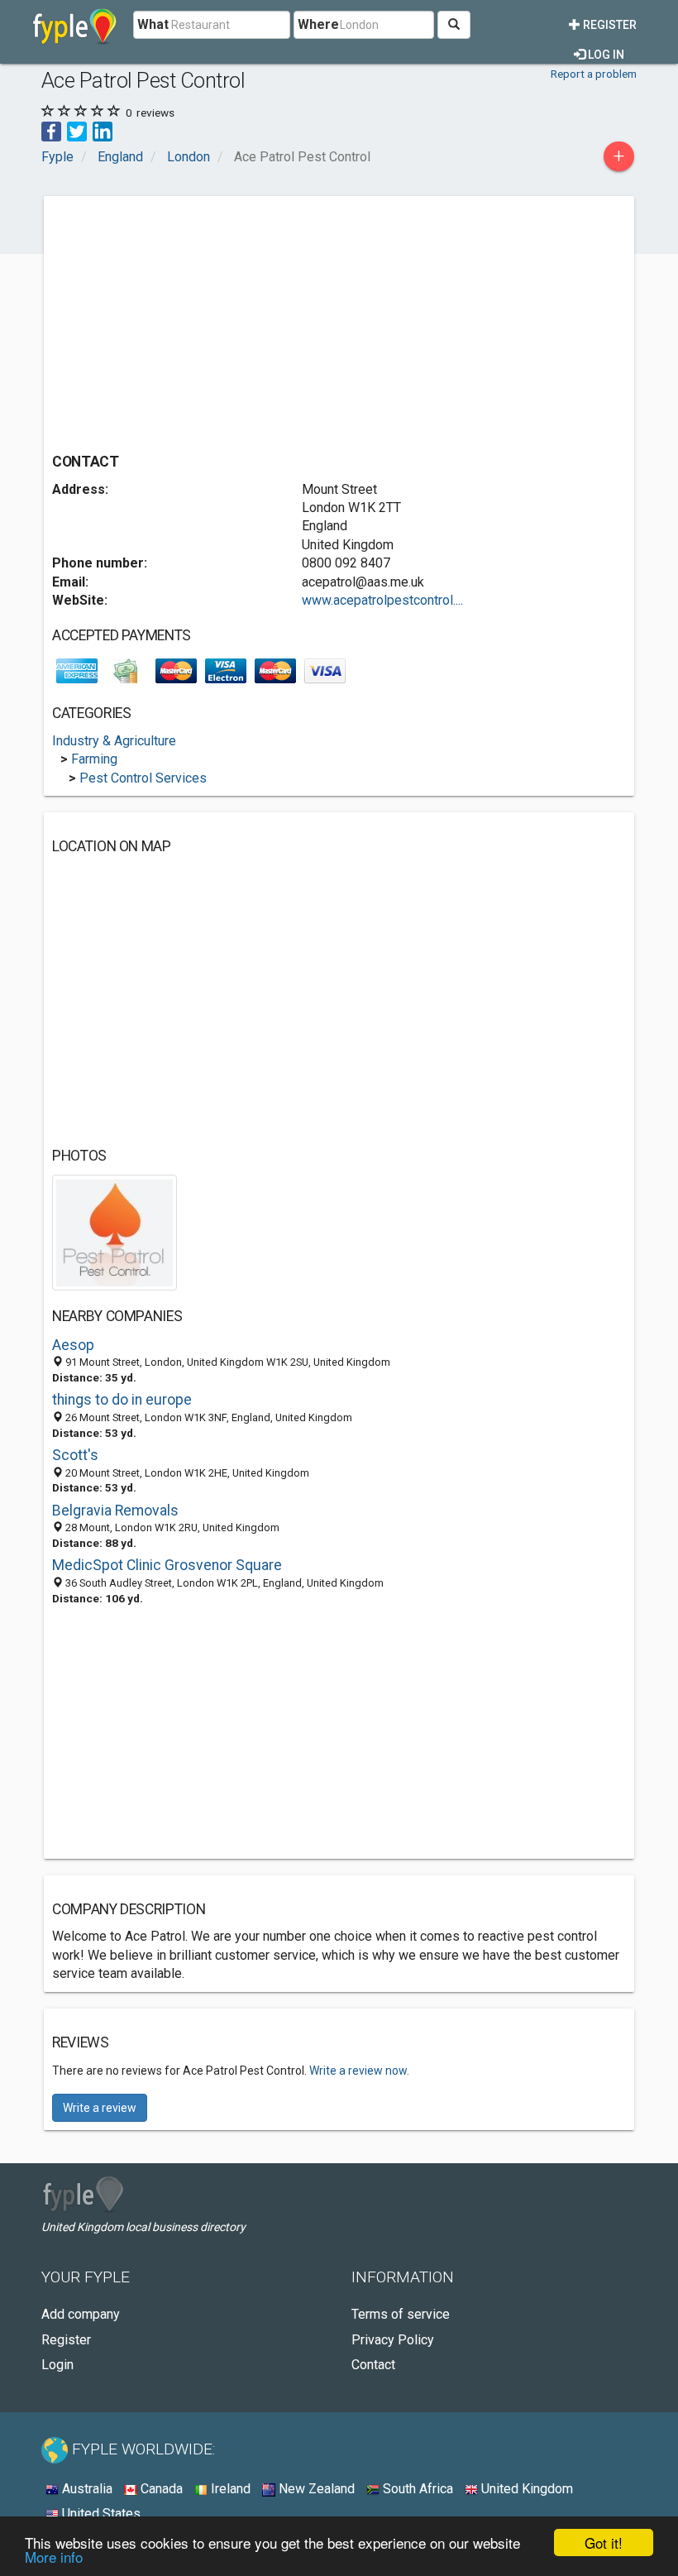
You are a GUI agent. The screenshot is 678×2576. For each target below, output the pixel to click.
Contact (373, 2365)
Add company (81, 2314)
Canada (160, 2489)
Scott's (75, 1455)
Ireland (229, 2489)
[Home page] (75, 25)
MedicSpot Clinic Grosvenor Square (167, 1565)
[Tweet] (77, 130)
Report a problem (594, 74)
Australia (86, 2489)
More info (54, 2557)
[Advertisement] (191, 320)
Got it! (604, 2542)
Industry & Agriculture (114, 741)
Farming (94, 759)
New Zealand (315, 2489)
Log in (605, 55)
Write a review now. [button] (359, 2071)
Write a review (100, 2108)
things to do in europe (122, 1400)
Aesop (73, 1345)
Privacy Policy (393, 2340)
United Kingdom (525, 2489)
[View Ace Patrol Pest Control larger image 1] (115, 1231)
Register (609, 25)
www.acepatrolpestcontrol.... (382, 600)
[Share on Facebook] (51, 130)
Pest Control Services (143, 778)
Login (57, 2365)
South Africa (416, 2489)
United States (100, 2514)
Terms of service (401, 2314)
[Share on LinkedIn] (103, 130)
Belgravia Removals (115, 1511)
